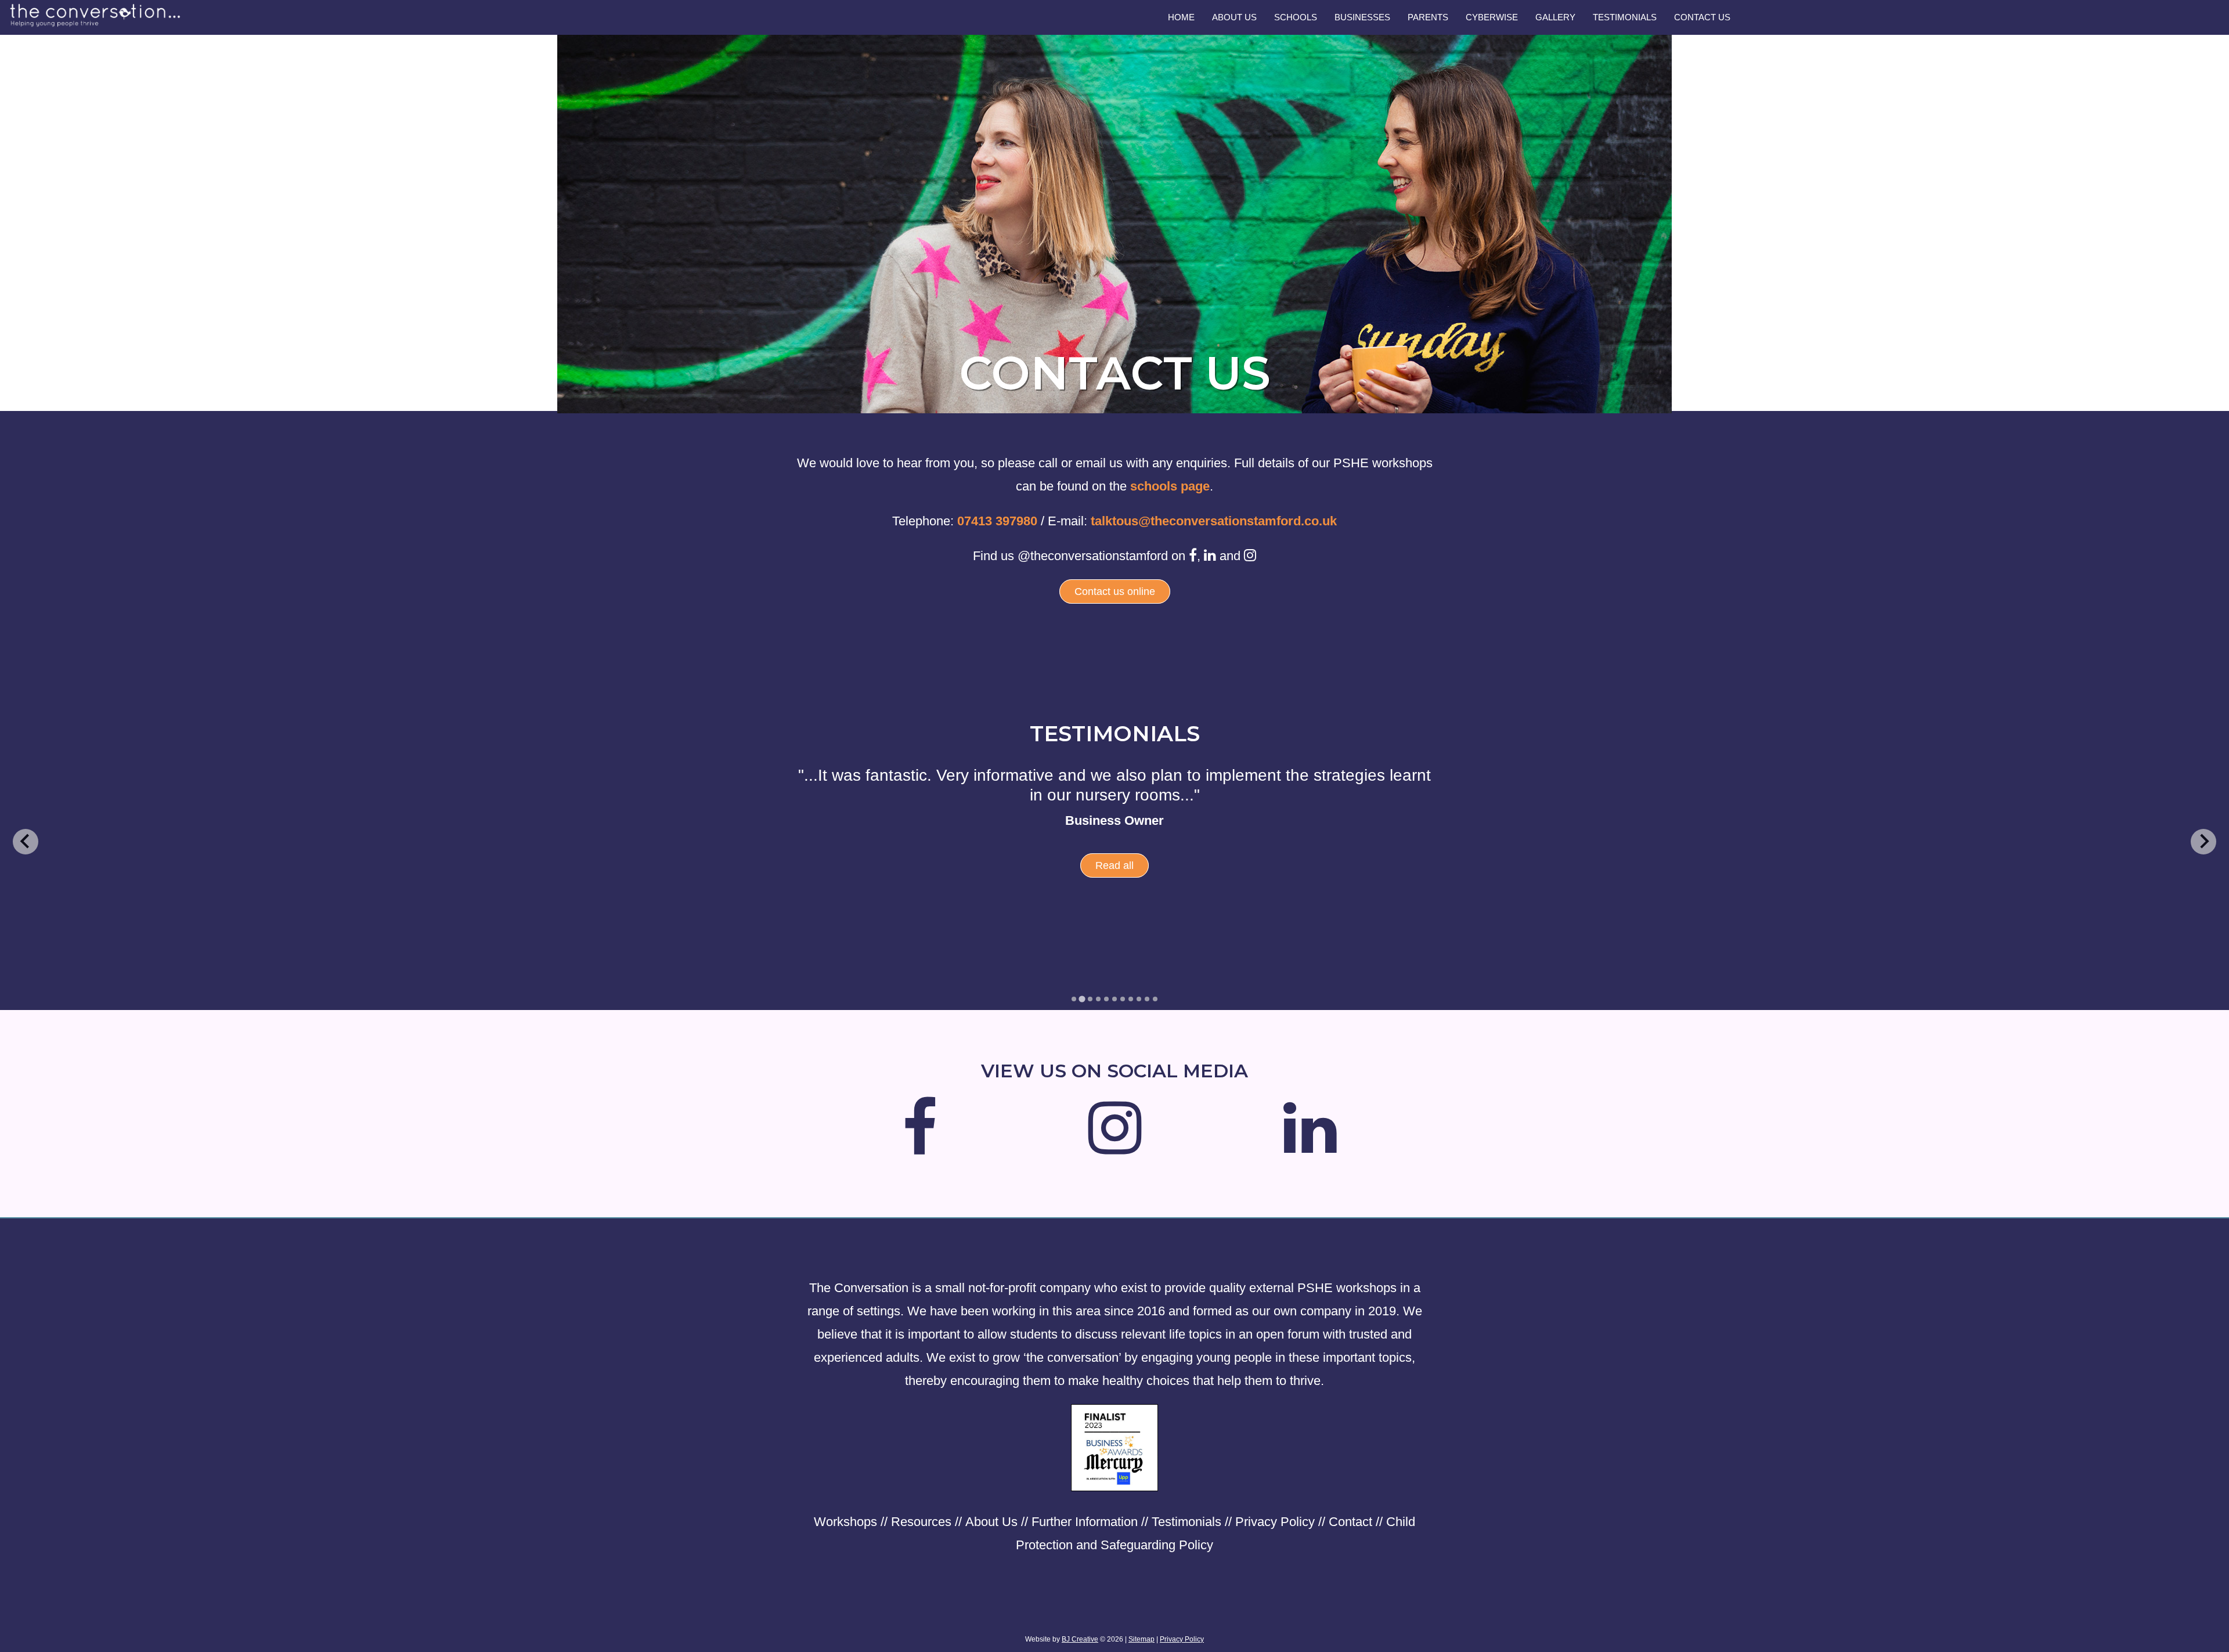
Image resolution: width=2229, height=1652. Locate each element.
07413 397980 (997, 521)
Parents (1428, 17)
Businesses (1362, 17)
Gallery (1555, 17)
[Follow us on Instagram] (1115, 1146)
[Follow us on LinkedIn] (1310, 1146)
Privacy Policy (1275, 1522)
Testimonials (1625, 17)
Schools (1296, 17)
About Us (1234, 17)
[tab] (1074, 999)
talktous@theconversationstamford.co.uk (1214, 521)
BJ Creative (1080, 1639)
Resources (921, 1522)
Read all (1114, 885)
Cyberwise (1492, 17)
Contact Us (1702, 17)
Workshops (845, 1522)
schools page (1170, 486)
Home (1181, 17)
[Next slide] (2203, 842)
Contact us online (1115, 591)
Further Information (1085, 1522)
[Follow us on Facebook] (920, 1146)
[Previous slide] (26, 842)
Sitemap (1141, 1639)
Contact (1350, 1522)
